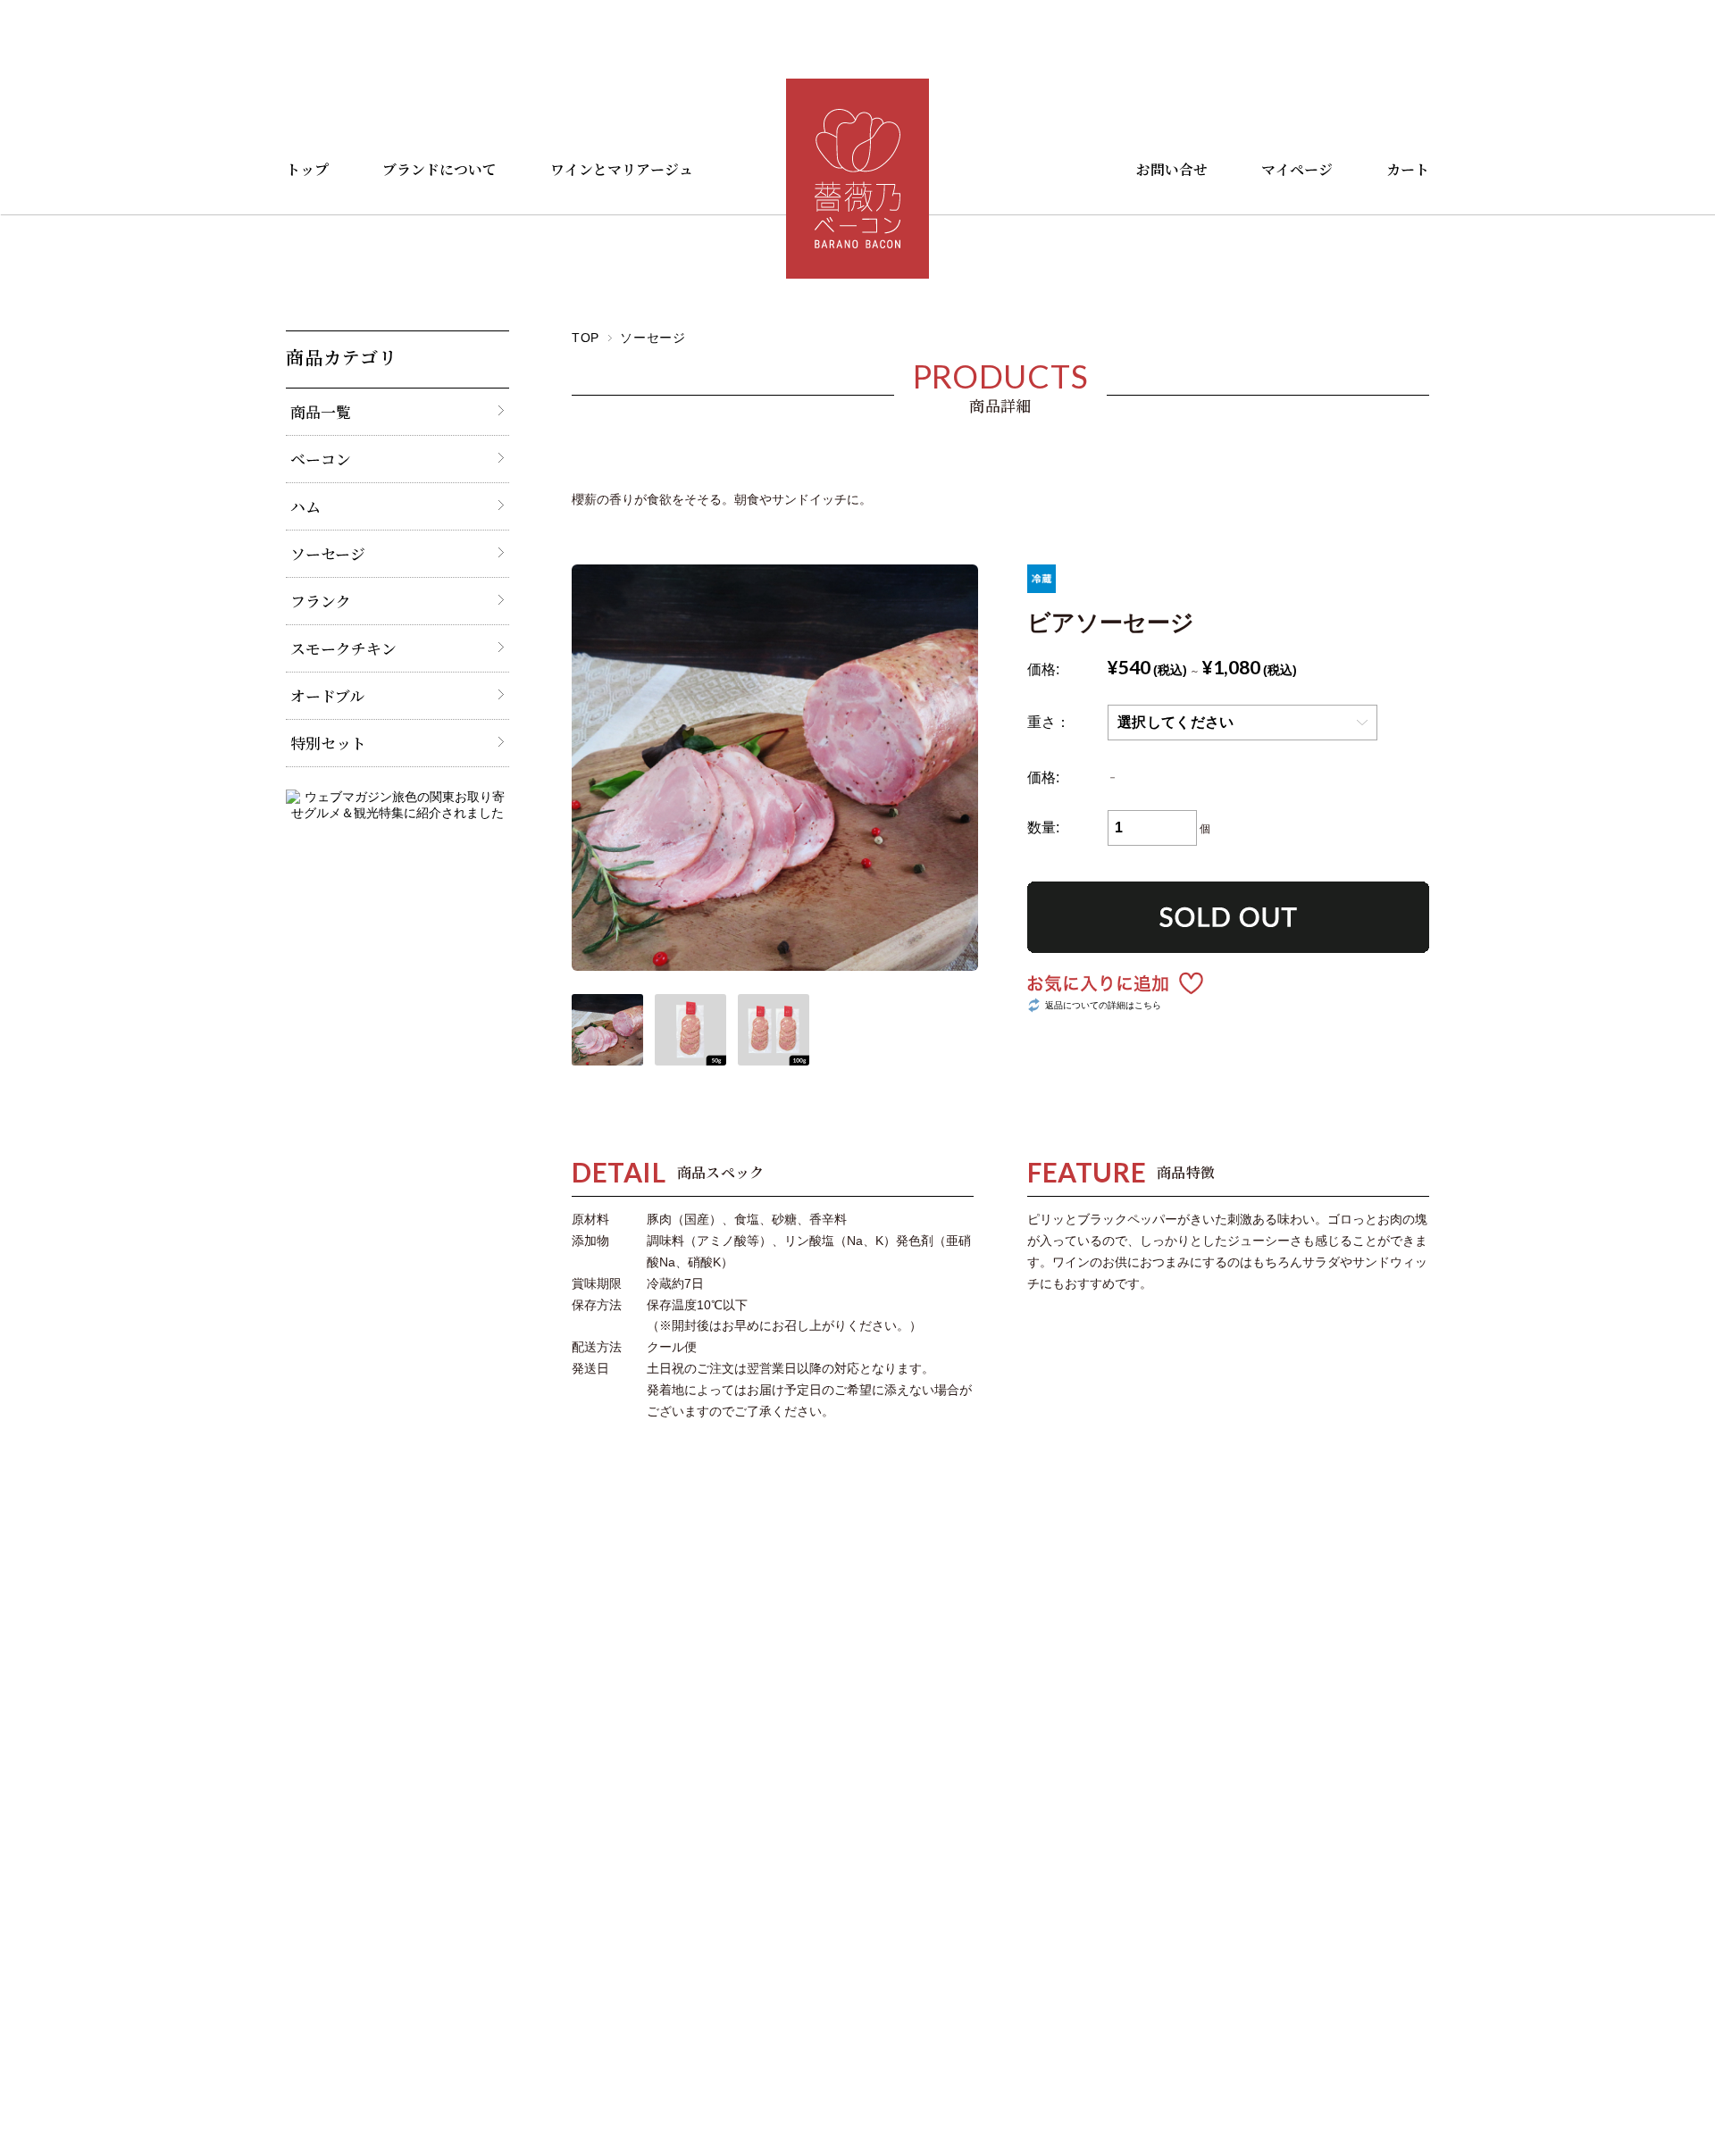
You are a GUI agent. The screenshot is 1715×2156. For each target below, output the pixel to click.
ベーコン (321, 459)
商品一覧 (321, 412)
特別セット (328, 743)
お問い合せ (1172, 169)
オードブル (327, 696)
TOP (586, 338)
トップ (307, 169)
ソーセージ (653, 338)
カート (1408, 169)
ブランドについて (439, 169)
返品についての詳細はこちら (1103, 1005)
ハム (305, 506)
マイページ (1297, 169)
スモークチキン (343, 648)
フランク (321, 601)
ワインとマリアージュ (622, 169)
